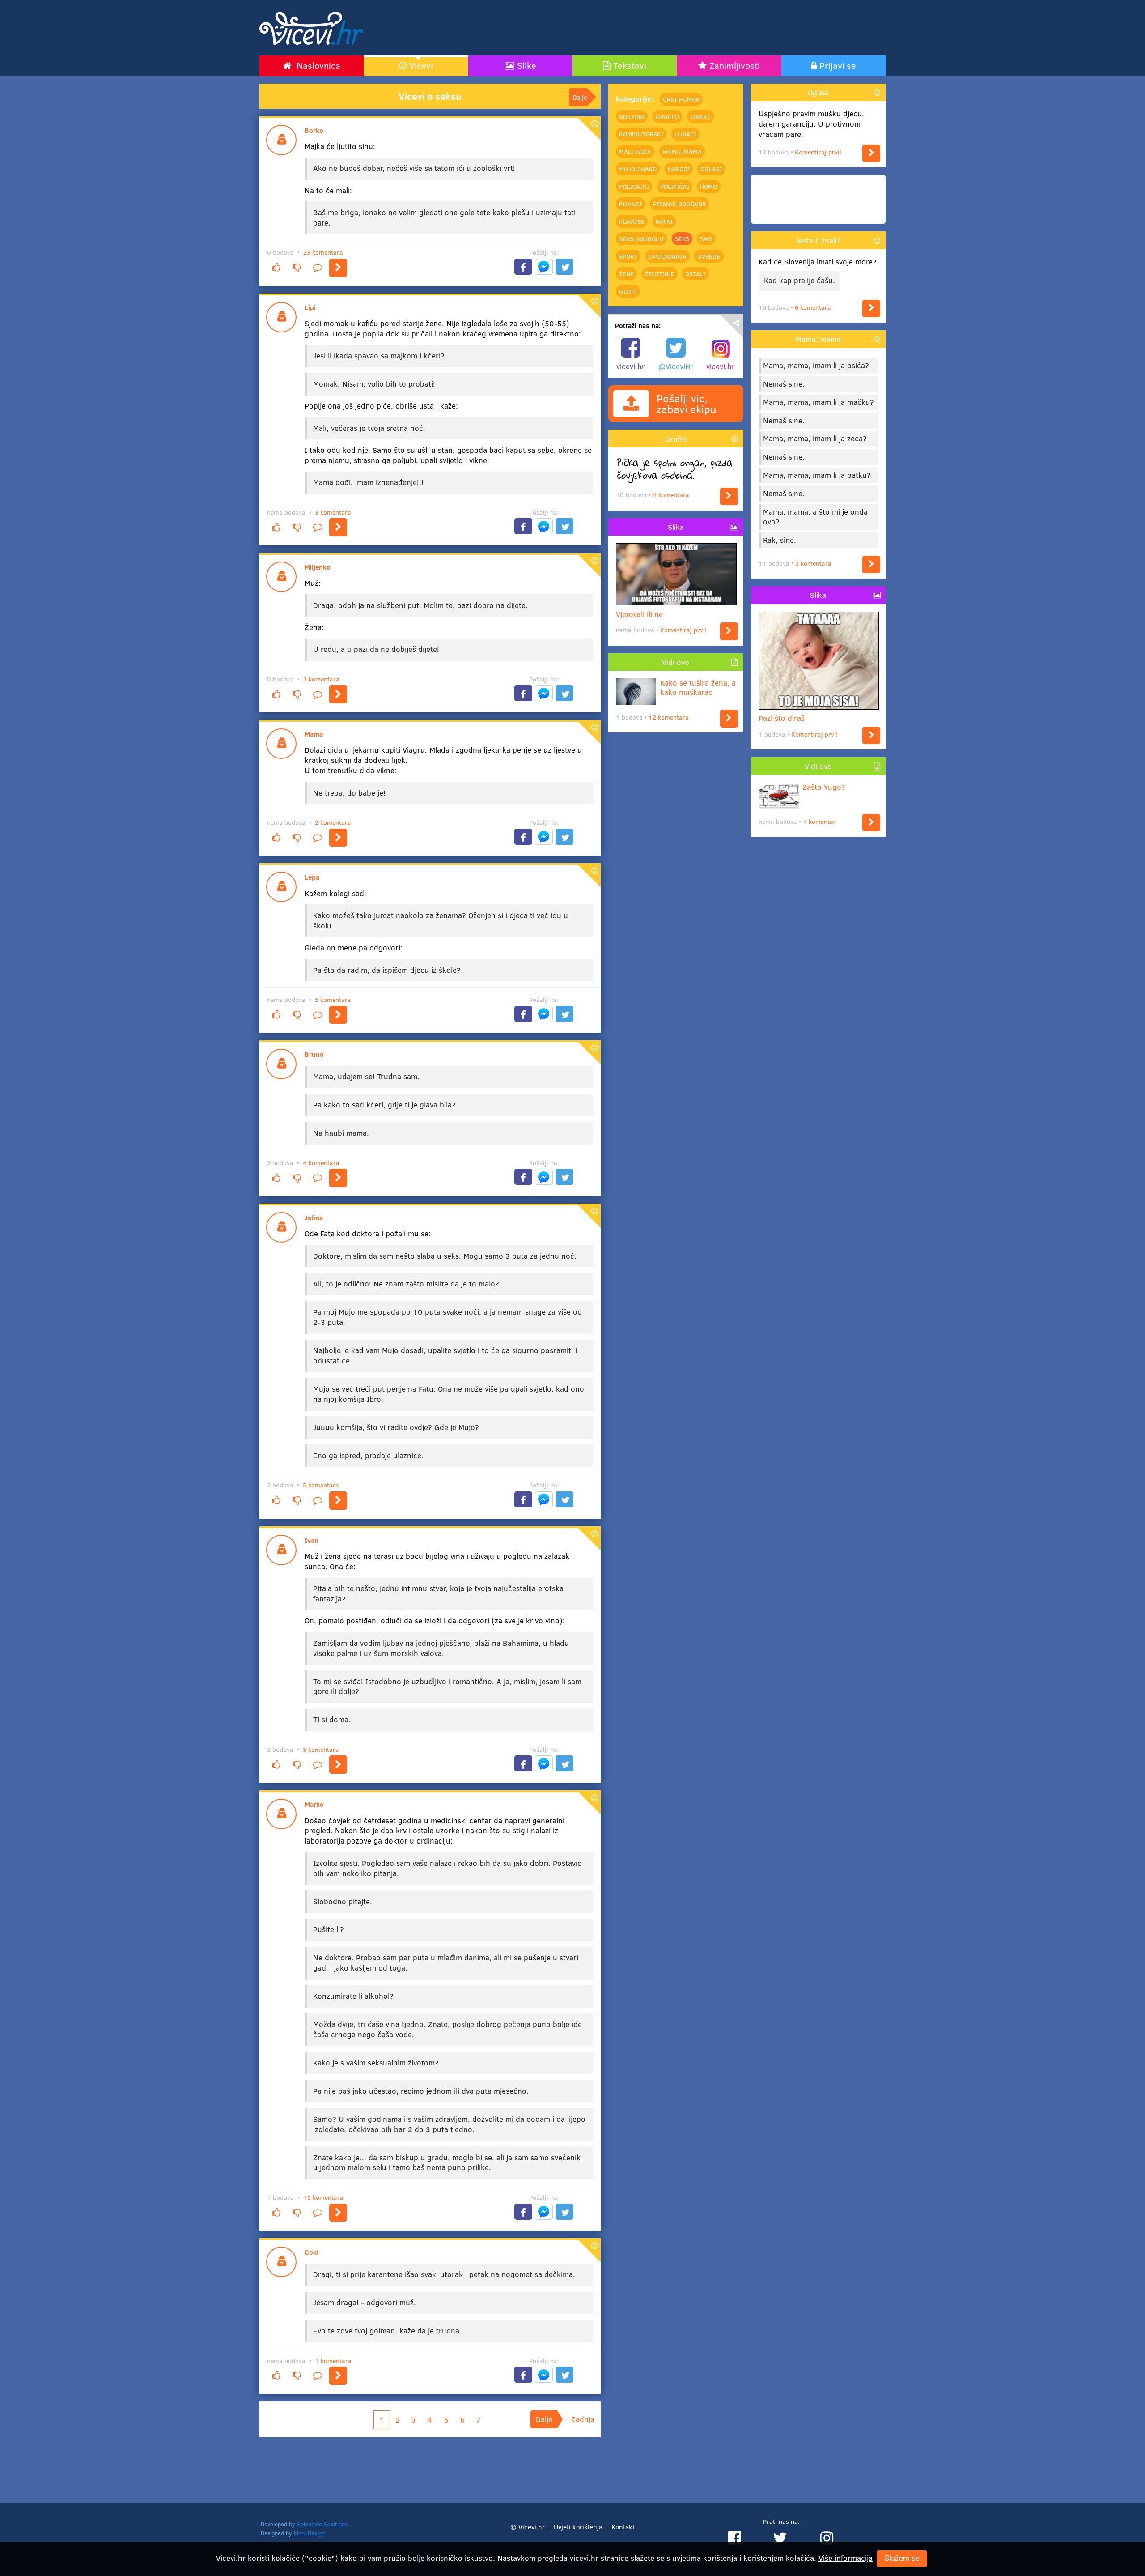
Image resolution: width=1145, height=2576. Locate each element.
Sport (628, 256)
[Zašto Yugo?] (871, 823)
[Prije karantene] (338, 2376)
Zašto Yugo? (824, 787)
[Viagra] (338, 838)
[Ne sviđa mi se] (297, 268)
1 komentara (333, 2361)
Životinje (660, 273)
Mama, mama (682, 151)
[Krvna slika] (338, 2213)
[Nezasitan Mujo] (338, 1501)
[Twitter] (564, 267)
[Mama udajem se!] (338, 1178)
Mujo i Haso (638, 169)
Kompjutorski (641, 134)
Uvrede (709, 256)
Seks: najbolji (641, 238)
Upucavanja (668, 256)
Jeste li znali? (818, 241)
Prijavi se (838, 65)
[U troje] (338, 527)
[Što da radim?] (338, 1015)
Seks (682, 238)
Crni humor (681, 99)
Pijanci (630, 204)
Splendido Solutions (322, 2524)
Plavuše (632, 221)
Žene (626, 273)
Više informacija (846, 2558)
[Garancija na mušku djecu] (871, 153)
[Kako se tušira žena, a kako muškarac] (729, 718)
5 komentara (333, 999)
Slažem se (902, 2559)
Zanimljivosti (735, 65)
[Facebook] (523, 267)
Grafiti (668, 116)
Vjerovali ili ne (639, 614)
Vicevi (421, 65)
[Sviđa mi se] (276, 268)
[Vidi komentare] (318, 268)
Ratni (664, 221)
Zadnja (583, 2419)
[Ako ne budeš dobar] (338, 268)
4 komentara (321, 1163)
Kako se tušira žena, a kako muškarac (698, 688)
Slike (527, 65)
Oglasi (711, 169)
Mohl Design (309, 2533)
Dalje (580, 97)
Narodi (679, 169)
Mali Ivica (635, 151)
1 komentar (819, 821)
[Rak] (871, 564)
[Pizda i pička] (729, 496)
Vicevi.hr (532, 2527)
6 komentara (813, 307)
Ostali (695, 273)
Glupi (628, 291)
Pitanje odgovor (679, 204)
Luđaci (685, 134)
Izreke (700, 116)
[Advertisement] (669, 28)
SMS (706, 238)
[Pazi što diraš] (871, 735)
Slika (676, 527)
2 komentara (333, 822)
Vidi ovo (676, 662)
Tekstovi (630, 65)
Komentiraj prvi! (683, 630)
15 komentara (323, 2197)
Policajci (634, 186)
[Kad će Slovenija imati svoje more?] (871, 309)
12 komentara (669, 717)
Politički (675, 186)
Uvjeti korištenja (578, 2527)
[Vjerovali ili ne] (729, 631)
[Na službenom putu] (338, 694)
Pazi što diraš (782, 718)
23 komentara (323, 252)
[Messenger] (544, 267)
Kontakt (623, 2527)
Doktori (632, 116)
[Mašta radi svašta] (338, 1765)
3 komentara (333, 512)
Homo (708, 186)
